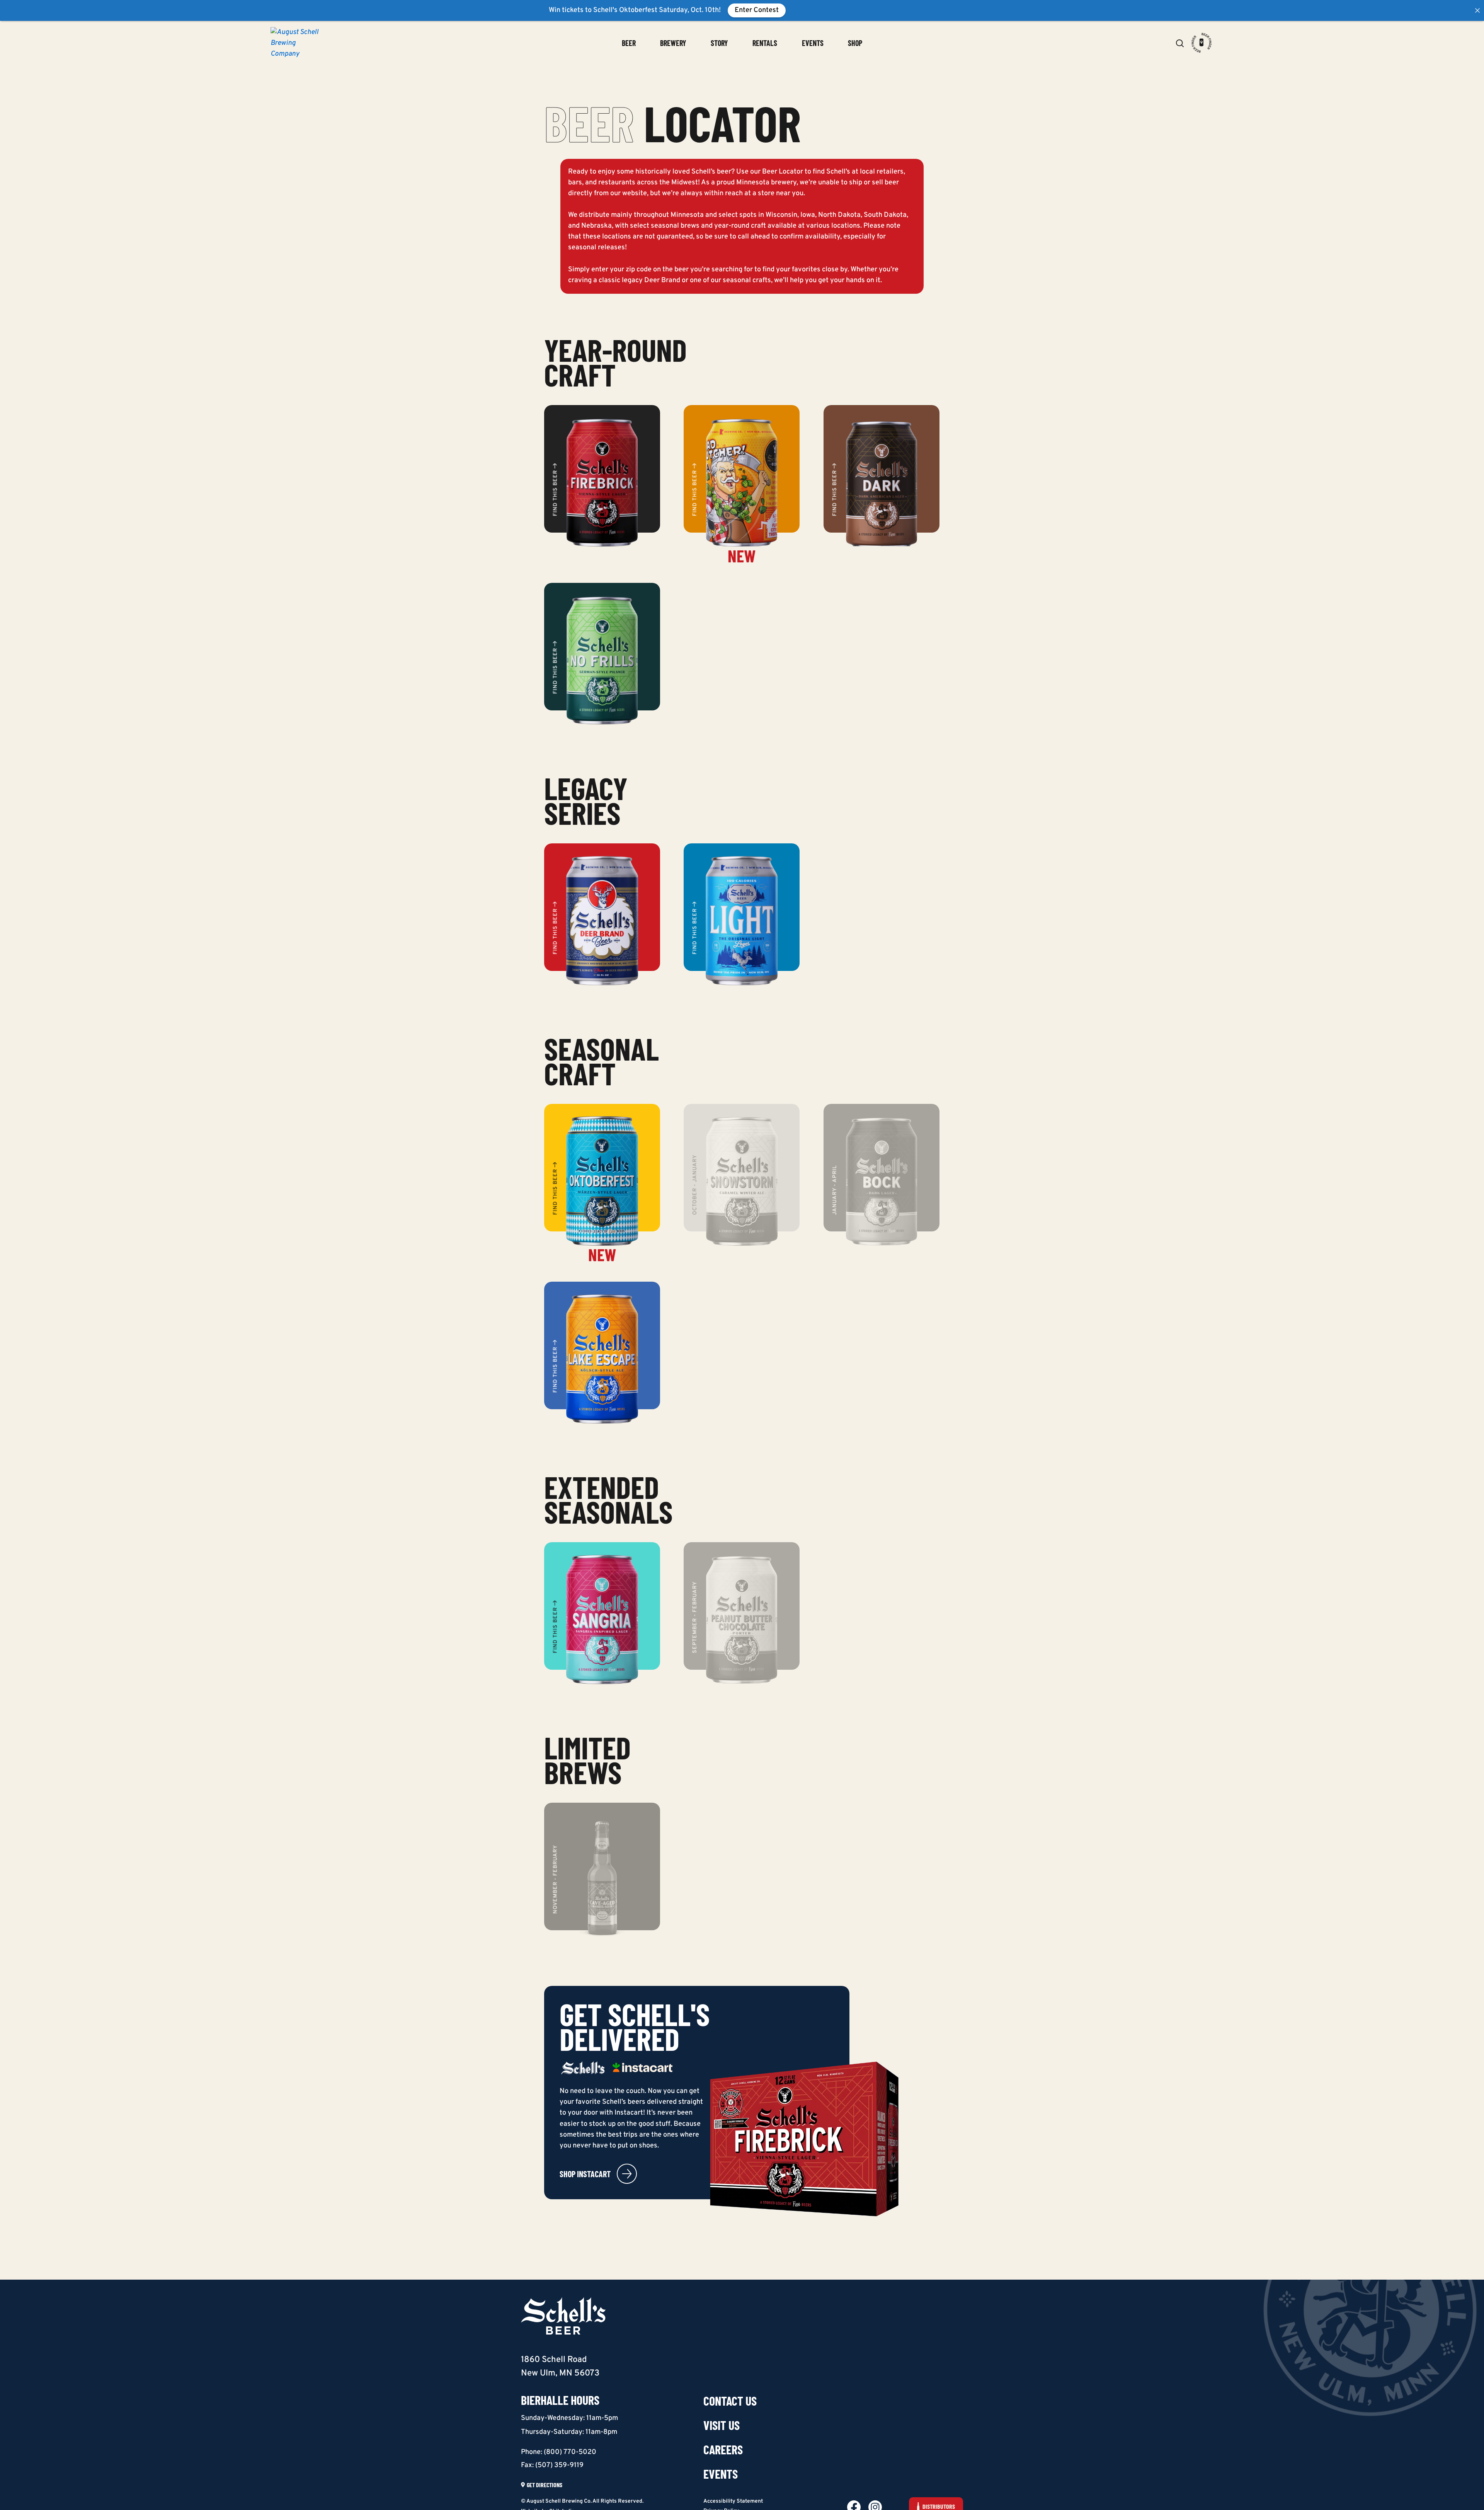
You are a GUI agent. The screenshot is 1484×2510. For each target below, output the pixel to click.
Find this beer (556, 493)
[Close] (1477, 10)
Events (813, 43)
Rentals (765, 43)
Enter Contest (757, 10)
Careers (723, 2449)
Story (719, 43)
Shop (855, 43)
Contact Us (730, 2401)
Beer (629, 43)
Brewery (673, 43)
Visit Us (722, 2425)
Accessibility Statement (733, 2501)
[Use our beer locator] (1202, 43)
